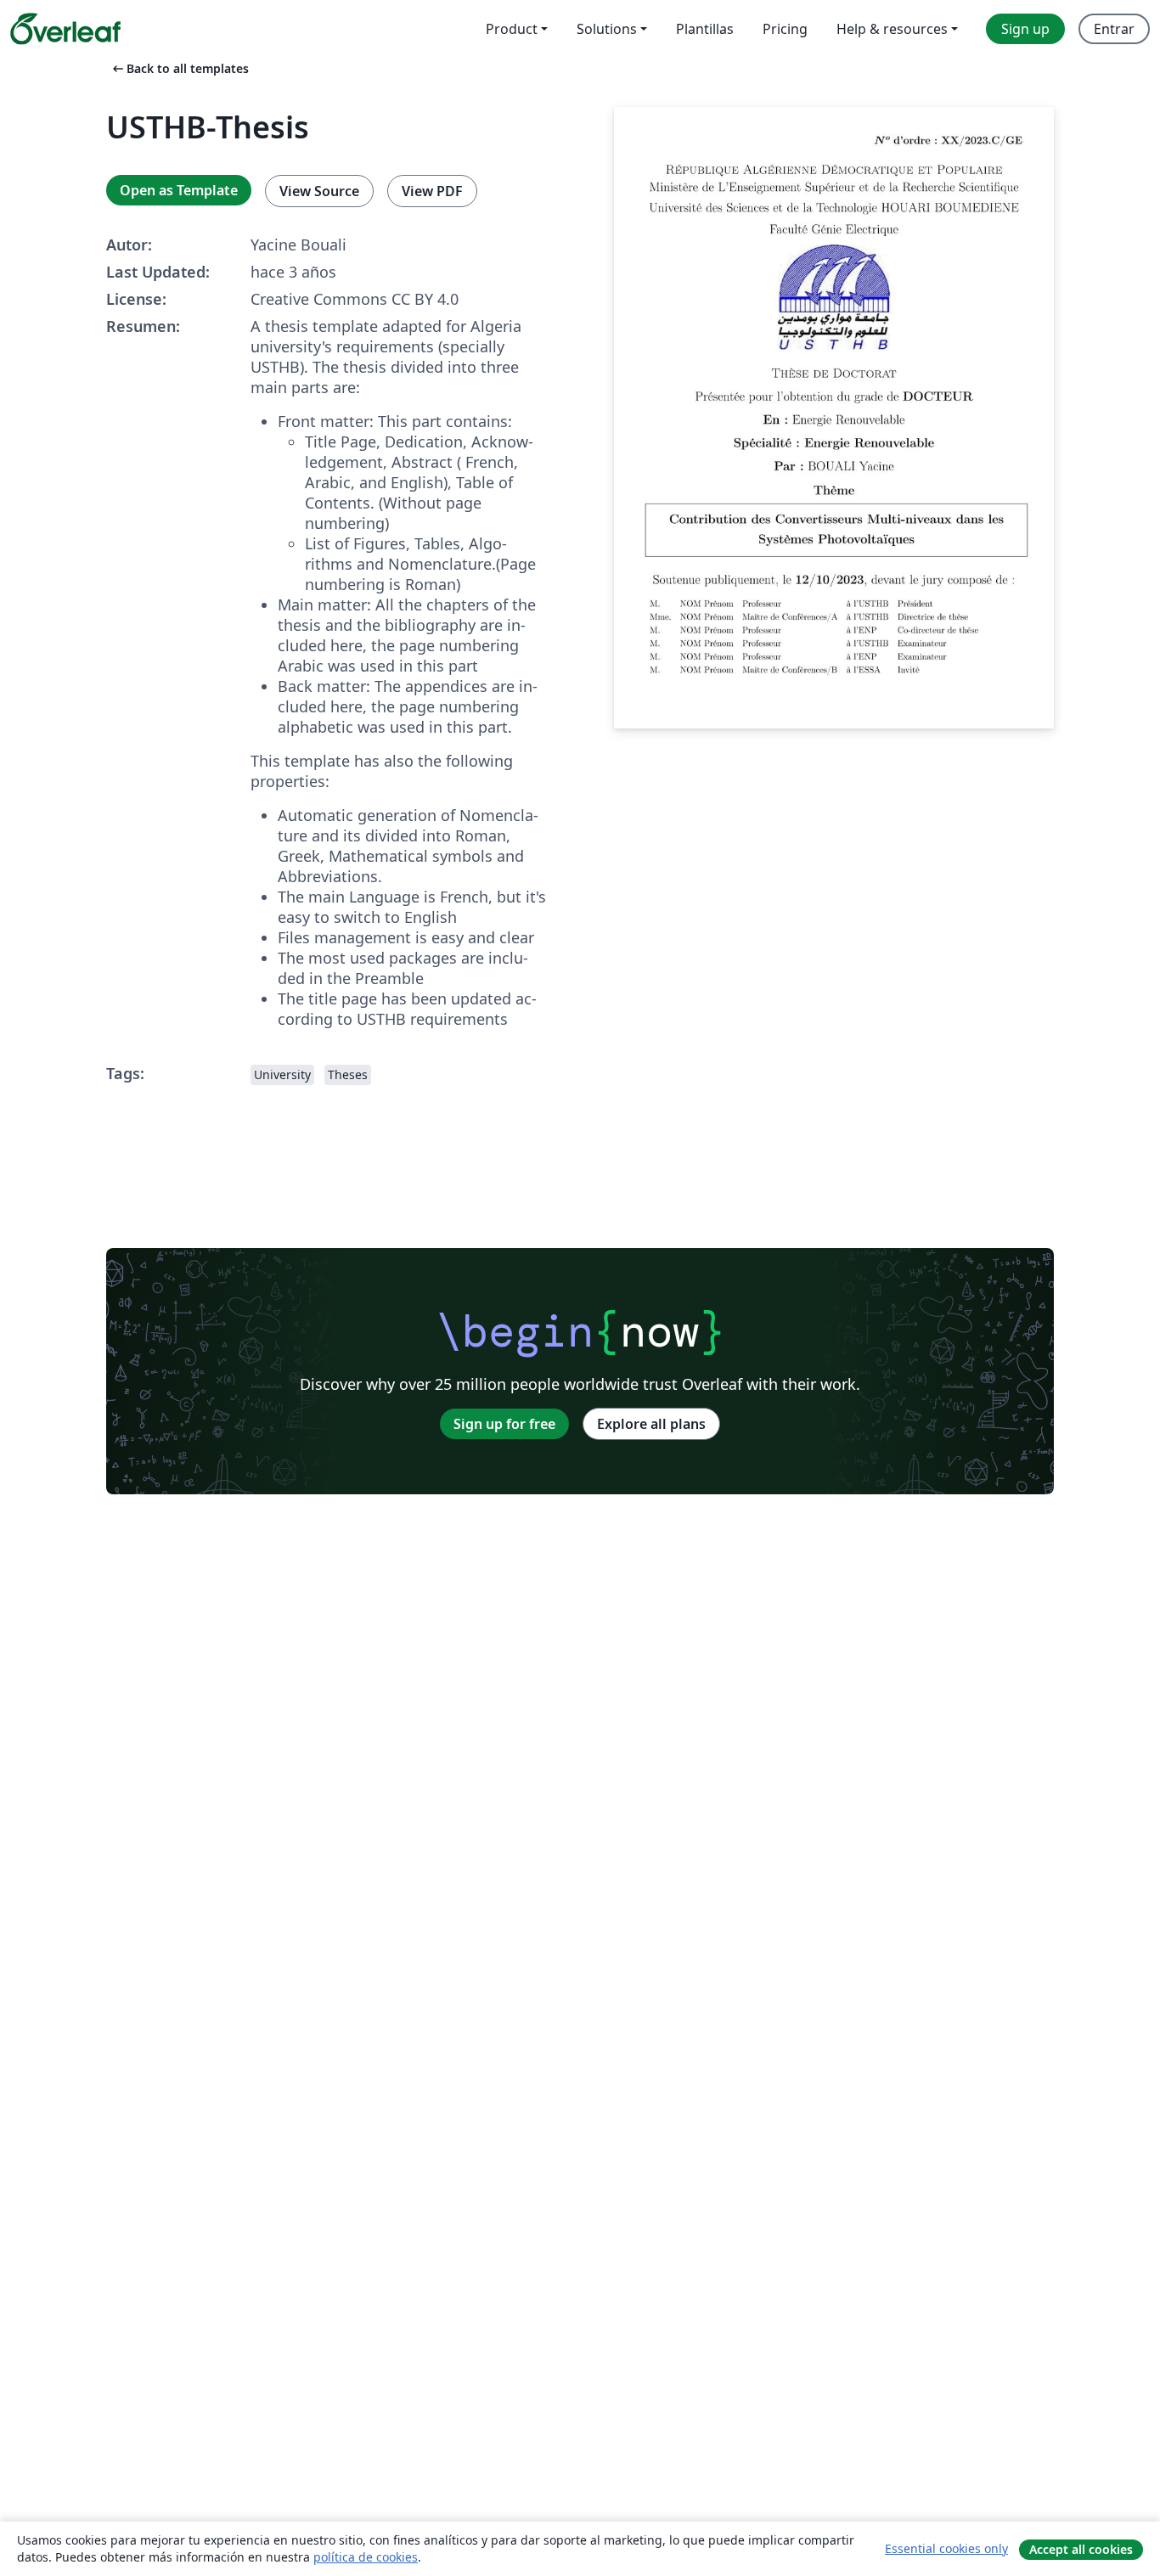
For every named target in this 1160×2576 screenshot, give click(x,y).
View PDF (432, 191)
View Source (319, 191)
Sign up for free (504, 1424)
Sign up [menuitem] (1025, 29)
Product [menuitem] (512, 29)
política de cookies (366, 2557)
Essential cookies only (946, 2548)
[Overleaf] (65, 29)
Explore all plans (651, 1424)
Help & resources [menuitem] (892, 29)
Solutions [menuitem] (607, 29)
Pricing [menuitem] (785, 29)
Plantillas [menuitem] (705, 29)
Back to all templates (179, 68)
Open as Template (179, 190)
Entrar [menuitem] (1114, 29)
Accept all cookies (1081, 2549)
